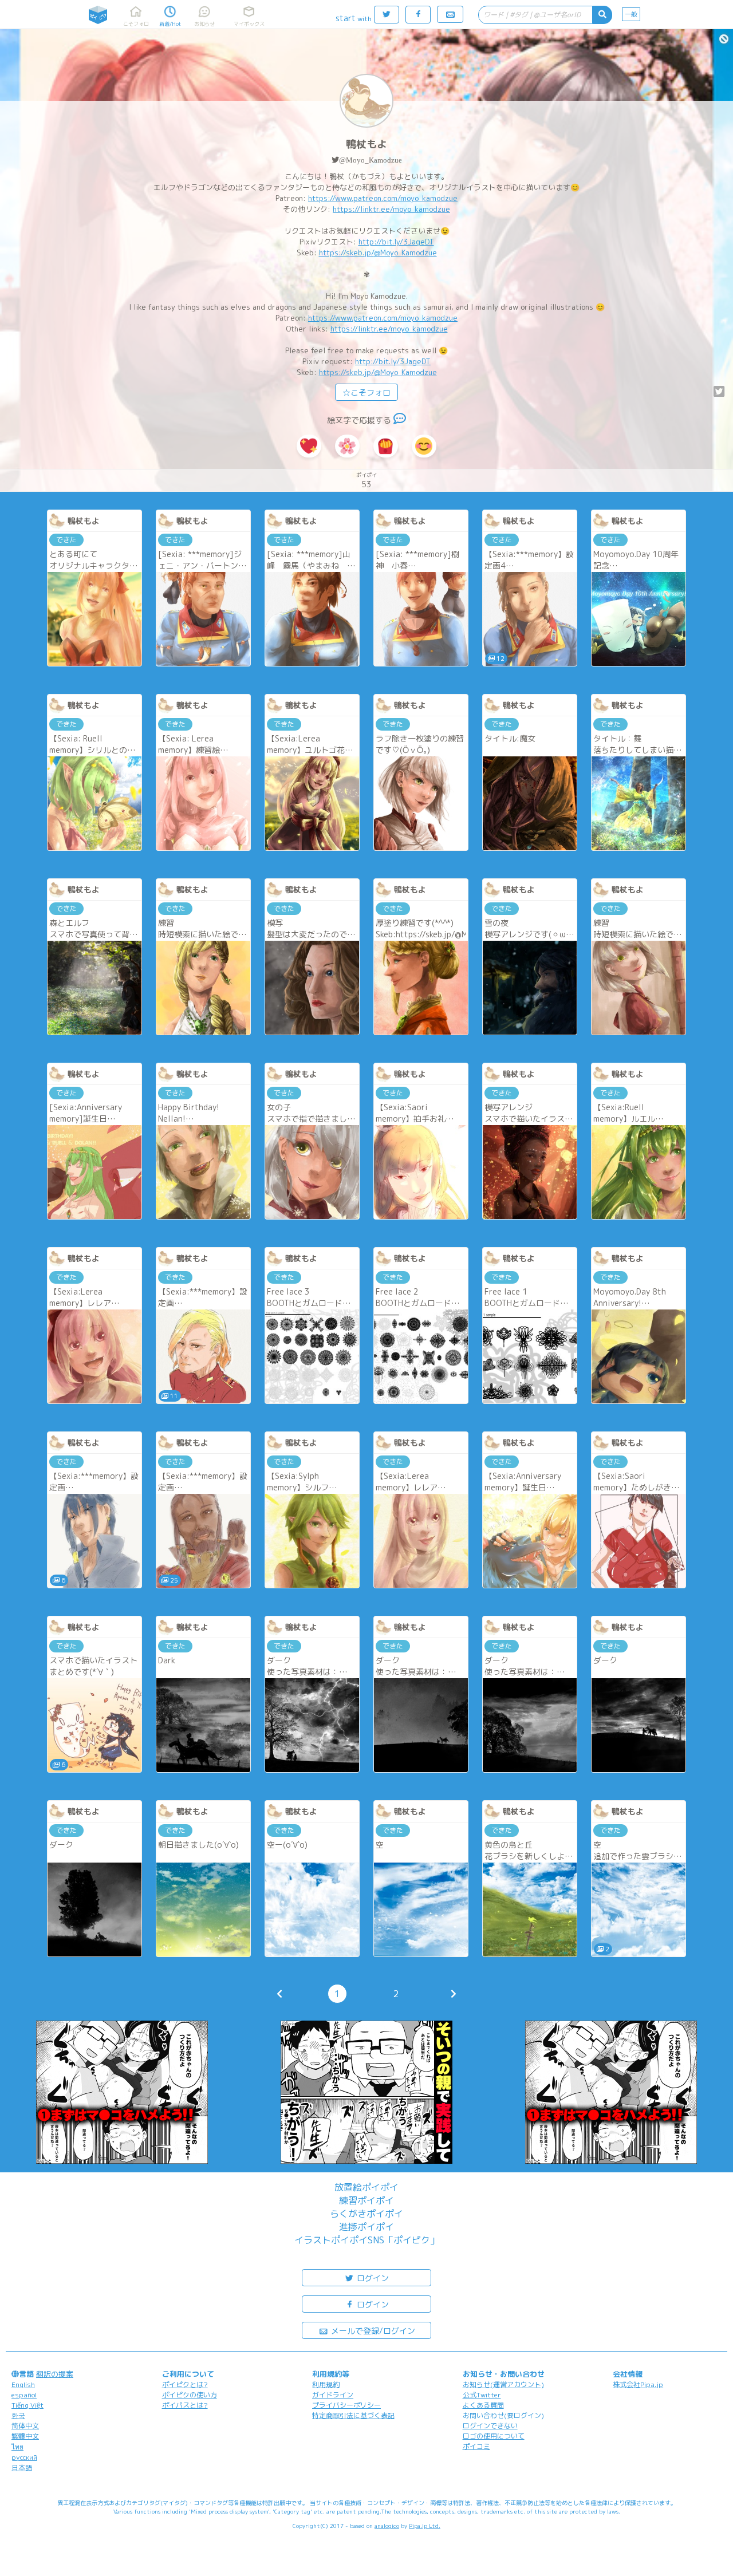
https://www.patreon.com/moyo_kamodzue (383, 198)
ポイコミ (476, 2446)
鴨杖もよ (366, 144)
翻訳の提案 (55, 2374)
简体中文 (25, 2426)
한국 (18, 2415)
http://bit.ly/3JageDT (396, 242)
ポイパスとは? (185, 2405)
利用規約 (326, 2384)
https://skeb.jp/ (346, 253)
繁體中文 (25, 2436)
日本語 (22, 2467)
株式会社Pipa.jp (638, 2384)
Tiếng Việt (27, 2405)
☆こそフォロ (366, 392)
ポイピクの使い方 (190, 2395)
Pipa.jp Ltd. (425, 2526)
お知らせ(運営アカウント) (503, 2384)
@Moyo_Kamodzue (371, 160)
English (23, 2384)
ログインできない (490, 2426)
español (24, 2395)
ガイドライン (333, 2395)
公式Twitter (482, 2395)
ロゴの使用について (494, 2436)
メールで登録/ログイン (372, 2331)
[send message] (400, 420)
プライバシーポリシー (346, 2405)
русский (24, 2457)
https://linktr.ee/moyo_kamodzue (391, 209)
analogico (387, 2526)
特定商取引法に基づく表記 (353, 2415)
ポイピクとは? (185, 2384)
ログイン (372, 2278)
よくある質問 (483, 2405)
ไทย (17, 2447)
